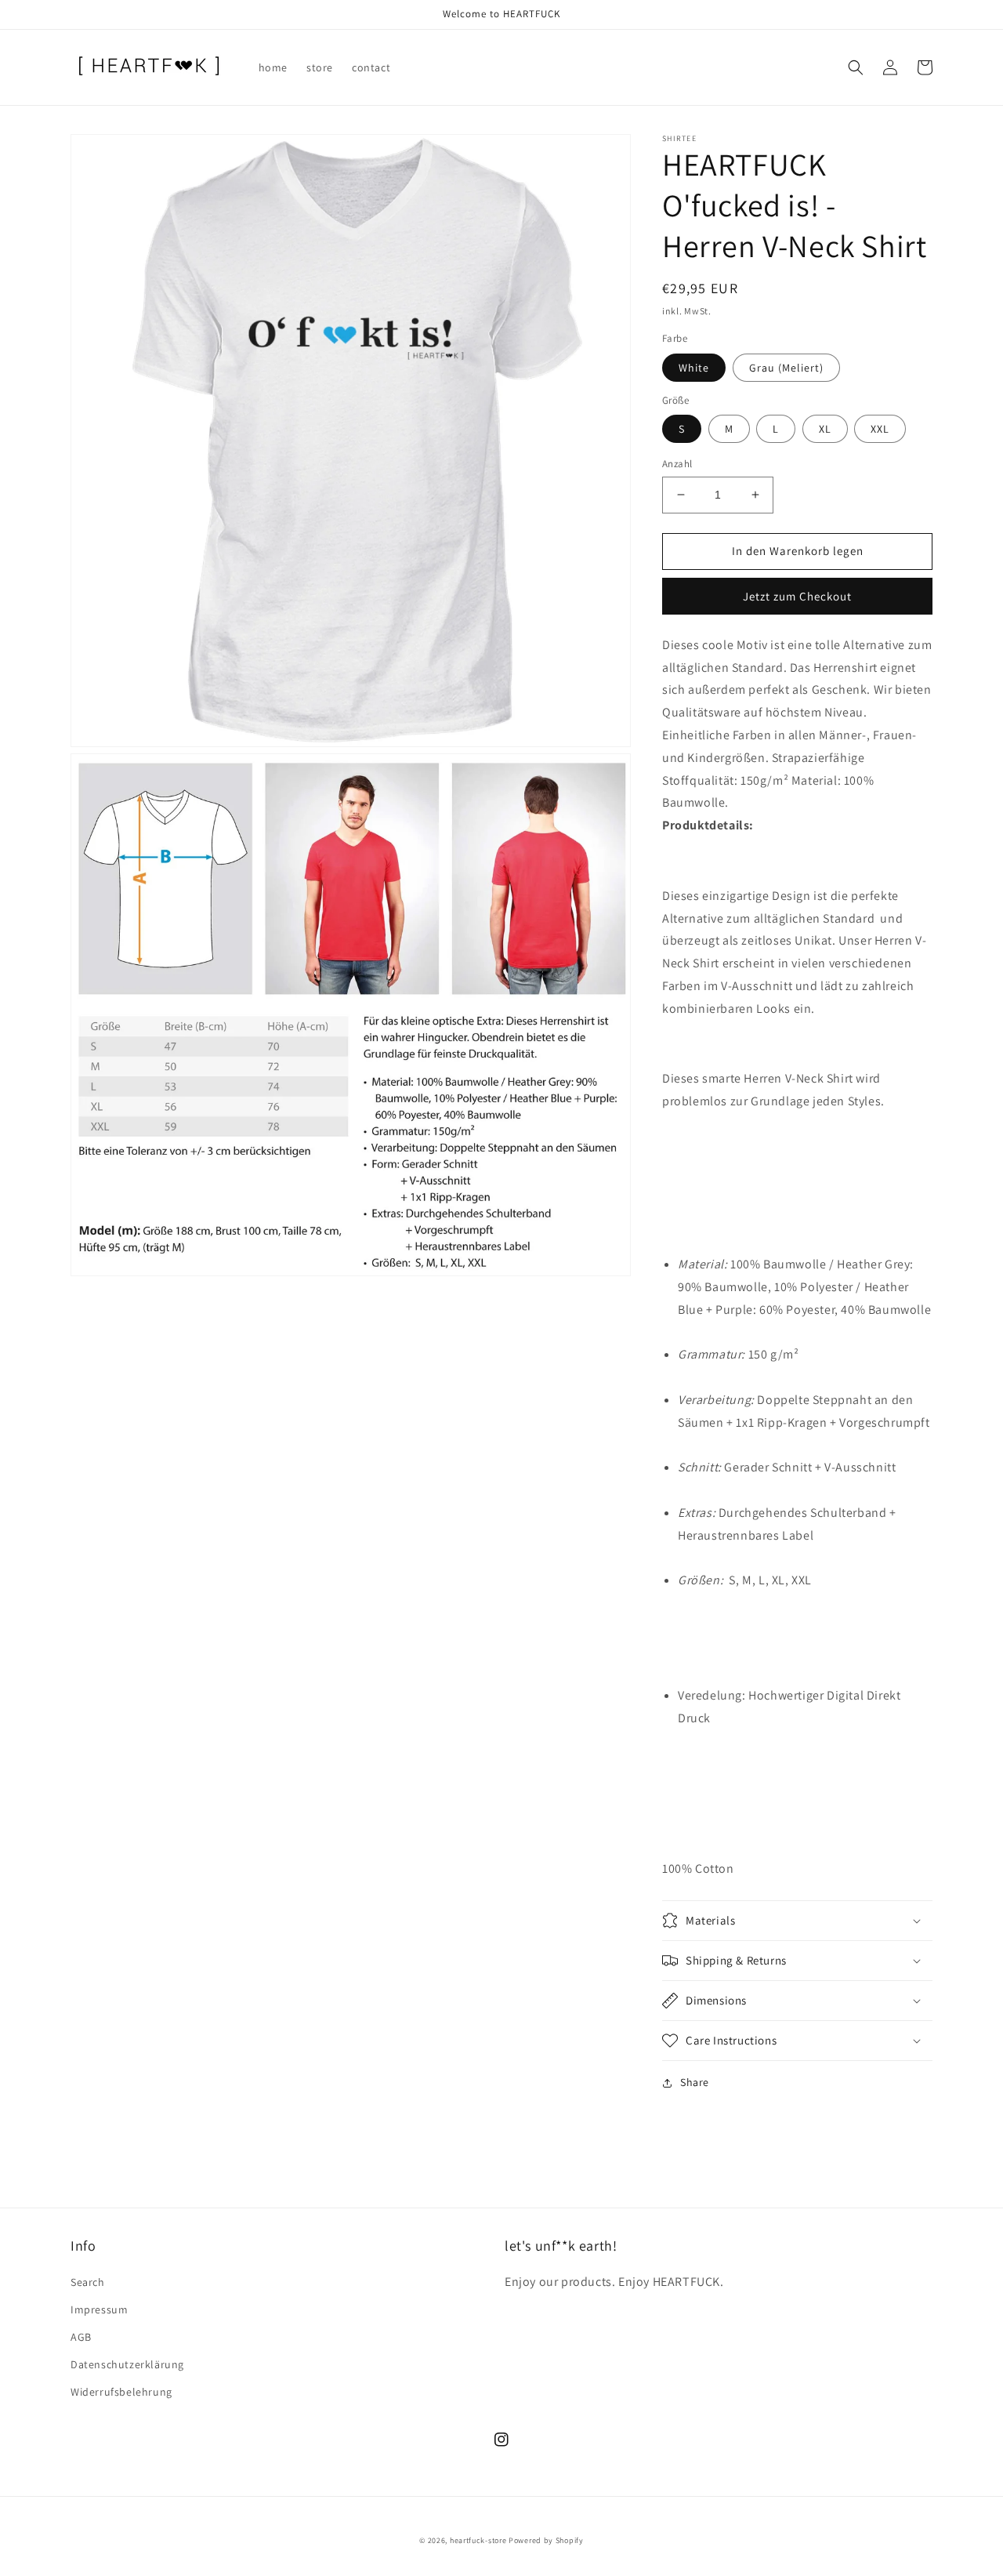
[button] (856, 67)
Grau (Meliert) (786, 368)
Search (88, 2282)
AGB (81, 2337)
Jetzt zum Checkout (797, 596)
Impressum (99, 2309)
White (694, 368)
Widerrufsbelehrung (121, 2392)
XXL (880, 429)
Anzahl (677, 464)
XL (825, 429)
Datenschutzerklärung (127, 2364)
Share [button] (695, 2082)
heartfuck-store (478, 2540)
